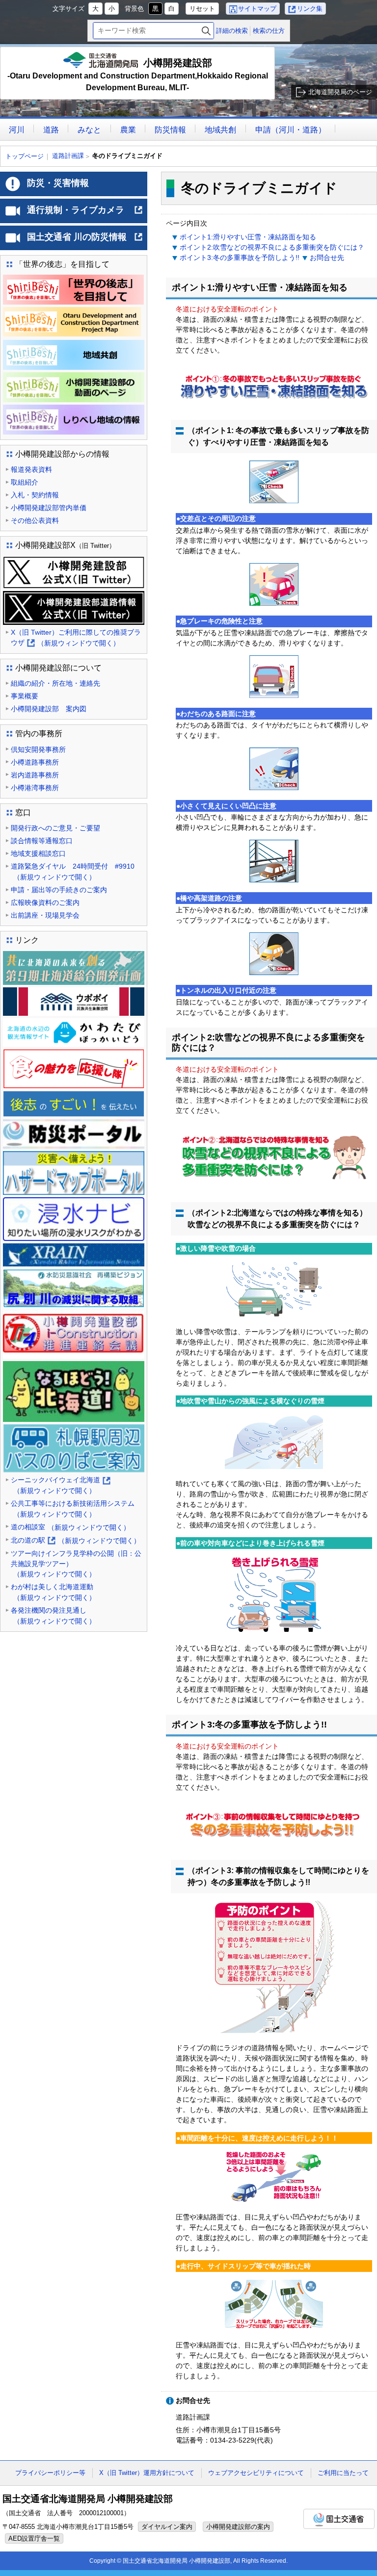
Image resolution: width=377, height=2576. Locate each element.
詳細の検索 (232, 31)
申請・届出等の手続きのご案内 (59, 890)
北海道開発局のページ (340, 92)
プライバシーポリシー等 (50, 2473)
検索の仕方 (269, 31)
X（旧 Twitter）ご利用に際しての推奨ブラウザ (76, 638)
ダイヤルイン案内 (167, 2527)
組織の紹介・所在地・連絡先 (55, 683)
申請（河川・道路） (291, 130)
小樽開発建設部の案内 (238, 2527)
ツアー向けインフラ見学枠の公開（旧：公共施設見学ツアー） (76, 1564)
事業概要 (25, 696)
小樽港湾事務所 (35, 788)
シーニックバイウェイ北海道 (60, 1486)
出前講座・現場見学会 (45, 915)
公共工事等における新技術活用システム (73, 1509)
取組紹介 (25, 482)
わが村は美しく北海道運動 (53, 1592)
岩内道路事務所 (35, 775)
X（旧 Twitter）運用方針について (147, 2473)
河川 (17, 130)
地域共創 (220, 130)
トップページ (25, 156)
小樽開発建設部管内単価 (49, 508)
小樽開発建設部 (138, 75)
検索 (206, 31)
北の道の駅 (76, 1541)
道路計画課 (68, 156)
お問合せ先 (327, 258)
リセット (202, 9)
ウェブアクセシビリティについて (256, 2473)
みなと (89, 130)
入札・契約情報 (35, 495)
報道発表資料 (31, 469)
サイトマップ (257, 9)
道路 (51, 130)
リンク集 (310, 9)
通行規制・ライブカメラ (85, 214)
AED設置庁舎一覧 (34, 2538)
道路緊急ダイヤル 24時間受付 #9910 (73, 872)
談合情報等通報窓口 (42, 841)
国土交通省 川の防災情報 (85, 241)
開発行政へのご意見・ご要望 (55, 828)
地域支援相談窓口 (38, 853)
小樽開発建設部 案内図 (49, 709)
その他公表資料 (35, 520)
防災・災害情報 (58, 183)
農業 (128, 130)
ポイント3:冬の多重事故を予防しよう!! (240, 258)
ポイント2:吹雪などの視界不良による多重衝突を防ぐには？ (272, 247)
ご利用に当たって (343, 2473)
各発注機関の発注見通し (53, 1616)
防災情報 (170, 130)
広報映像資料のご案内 (45, 902)
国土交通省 (339, 2519)
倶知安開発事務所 (38, 749)
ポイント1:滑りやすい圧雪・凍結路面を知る (248, 237)
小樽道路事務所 (35, 762)
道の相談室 (70, 1527)
